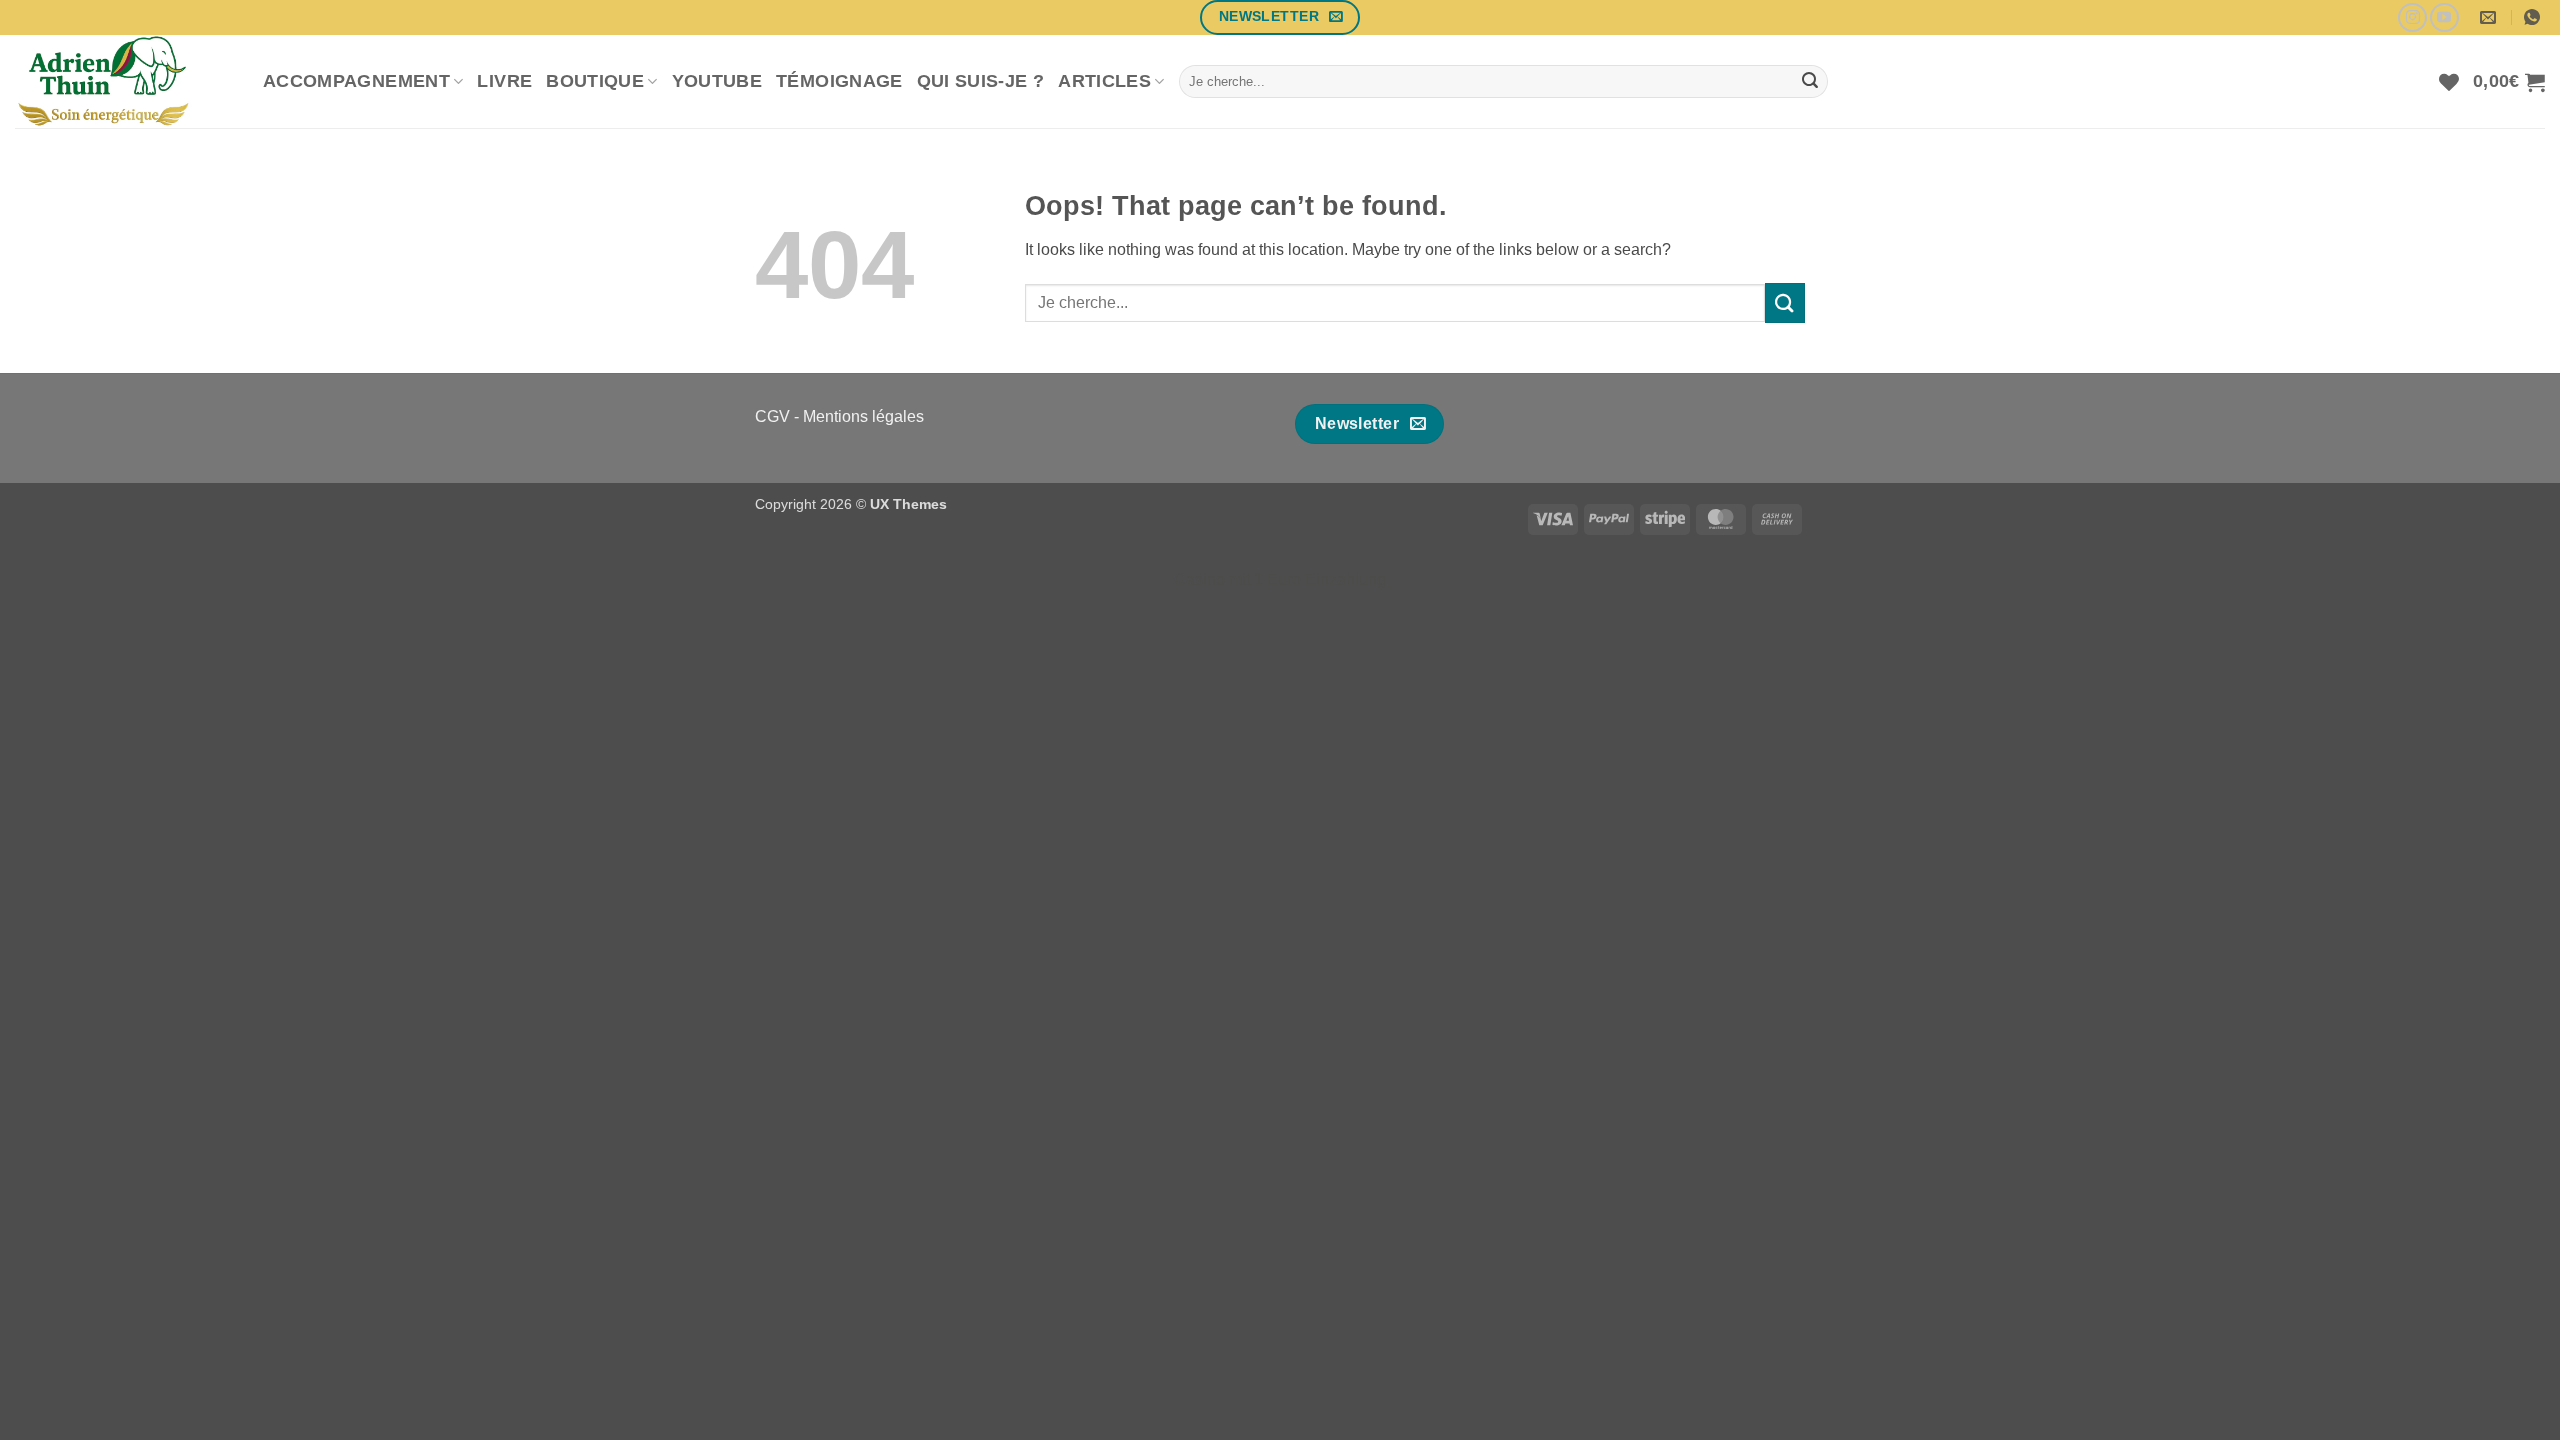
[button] (2509, 82)
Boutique (595, 81)
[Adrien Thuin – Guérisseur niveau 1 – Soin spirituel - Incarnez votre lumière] (124, 81)
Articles (1104, 81)
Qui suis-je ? (981, 81)
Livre (504, 81)
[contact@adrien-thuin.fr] (2490, 17)
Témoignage (839, 81)
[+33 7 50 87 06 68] (2534, 17)
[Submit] (1810, 82)
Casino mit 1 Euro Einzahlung (1280, 579)
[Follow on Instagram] (2412, 17)
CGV (772, 416)
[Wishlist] (2449, 82)
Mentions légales (863, 416)
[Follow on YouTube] (2444, 17)
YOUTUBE (717, 81)
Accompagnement (356, 81)
